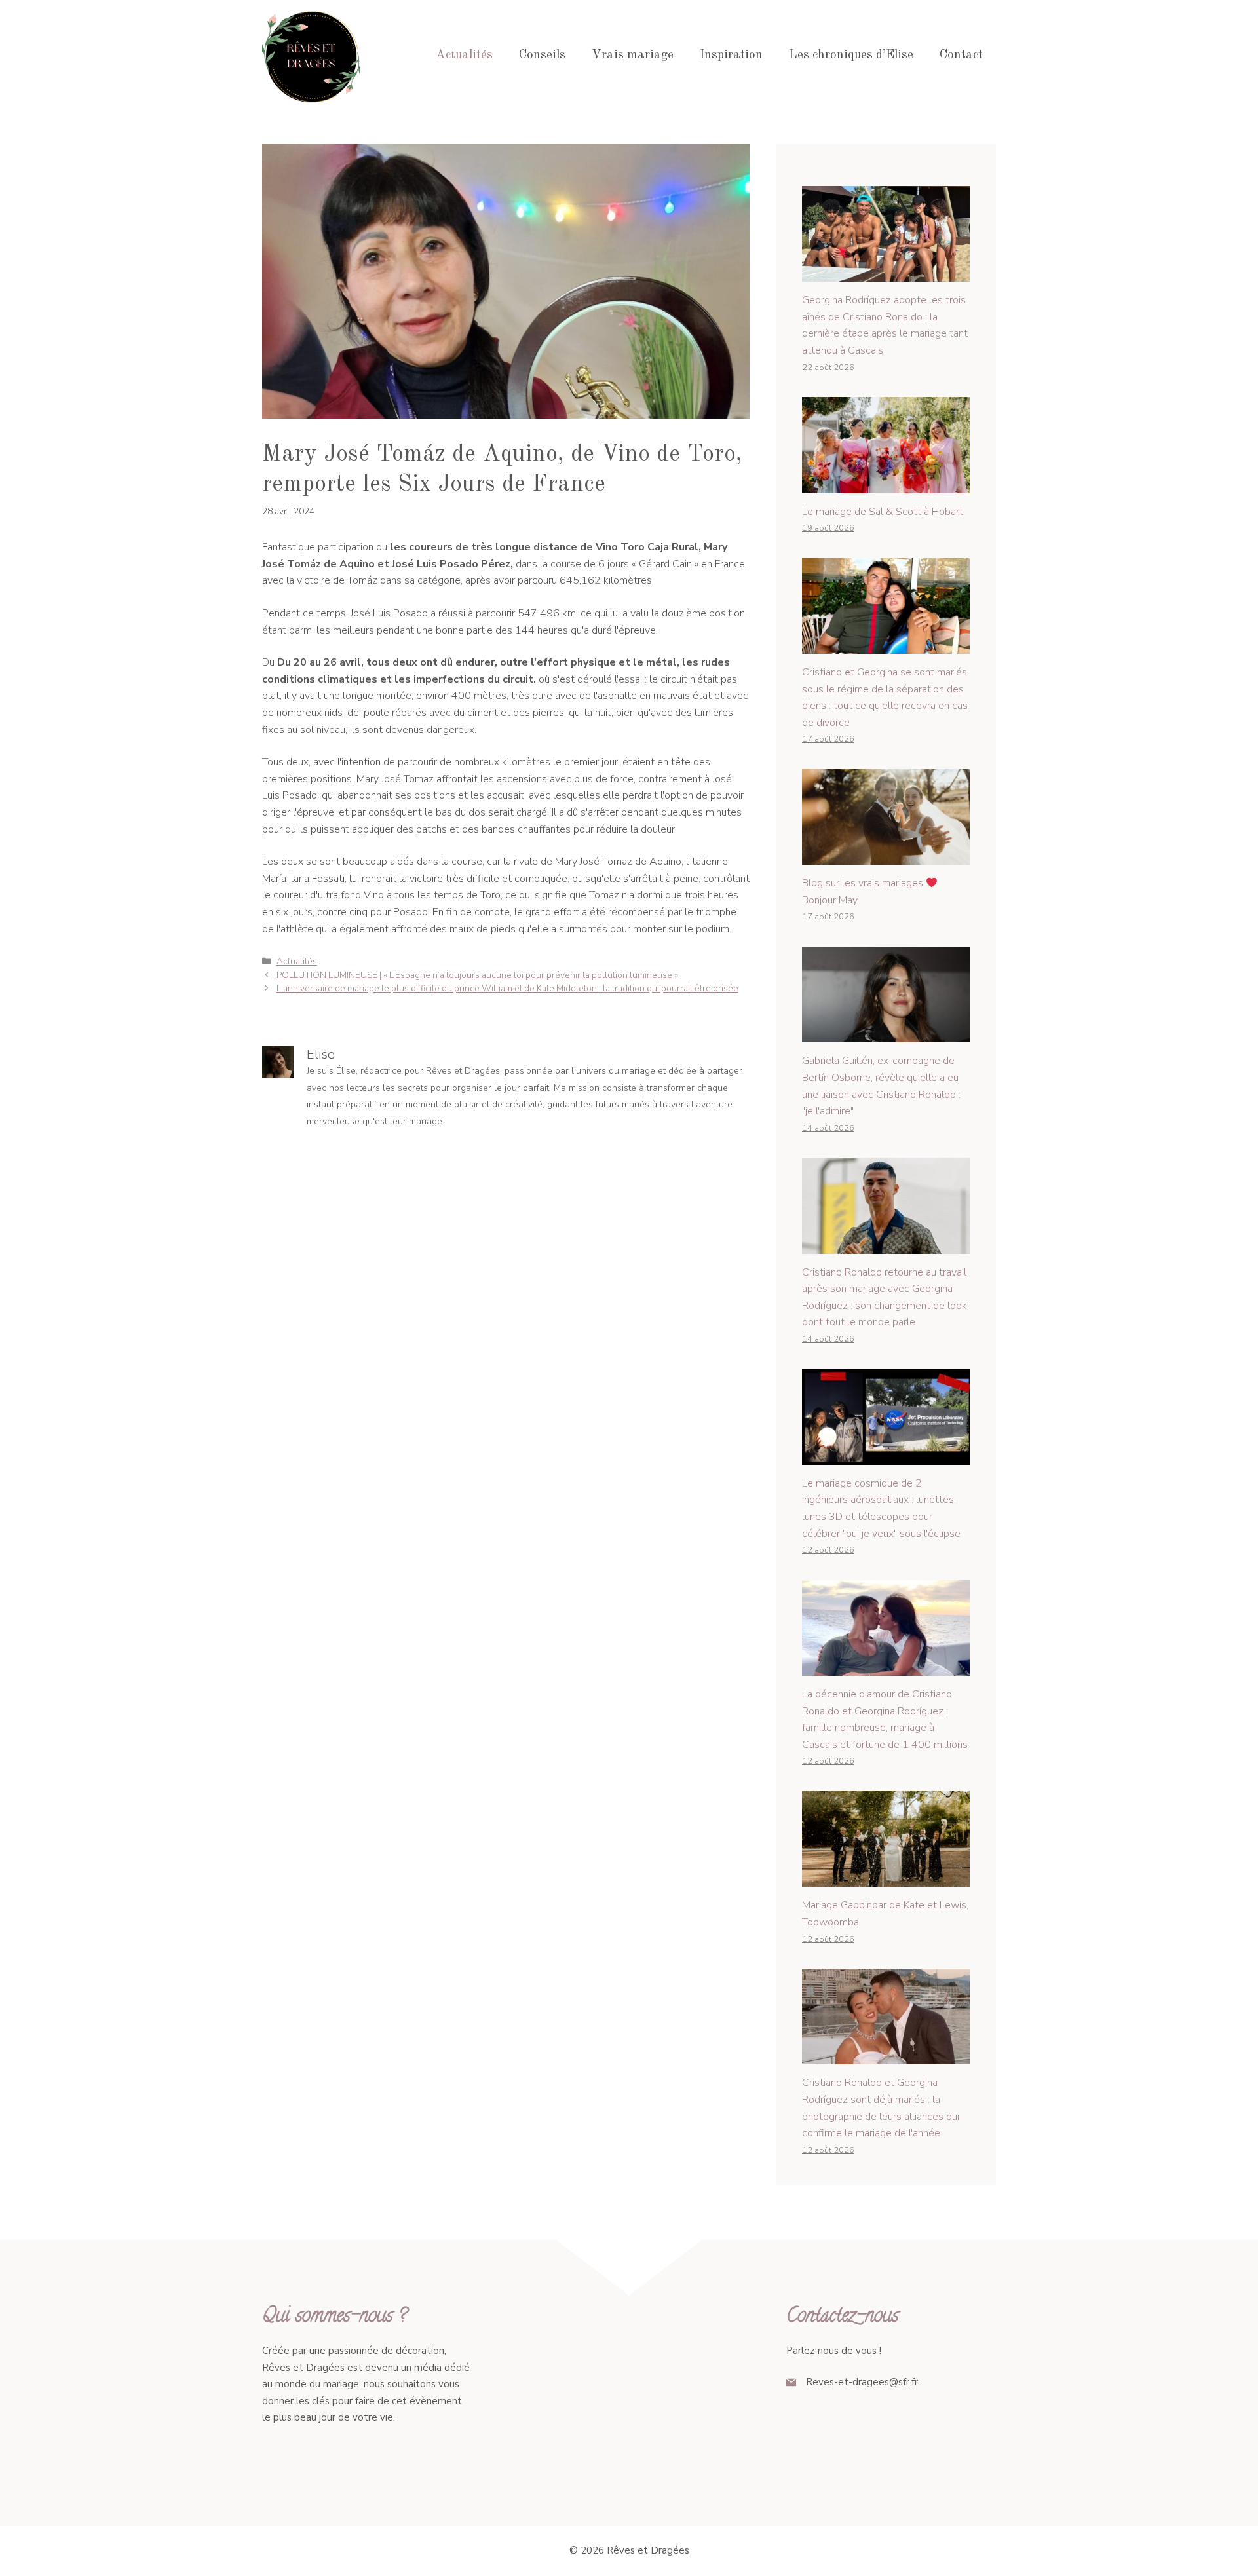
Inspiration (731, 55)
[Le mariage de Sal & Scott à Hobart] (886, 484)
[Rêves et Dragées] (311, 55)
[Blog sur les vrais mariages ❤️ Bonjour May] (886, 856)
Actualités (464, 55)
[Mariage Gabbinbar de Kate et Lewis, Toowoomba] (886, 1878)
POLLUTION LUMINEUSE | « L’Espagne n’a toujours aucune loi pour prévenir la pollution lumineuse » (477, 975)
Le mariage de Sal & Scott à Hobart (883, 512)
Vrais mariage (633, 55)
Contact (961, 55)
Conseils (542, 55)
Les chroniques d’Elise (851, 55)
